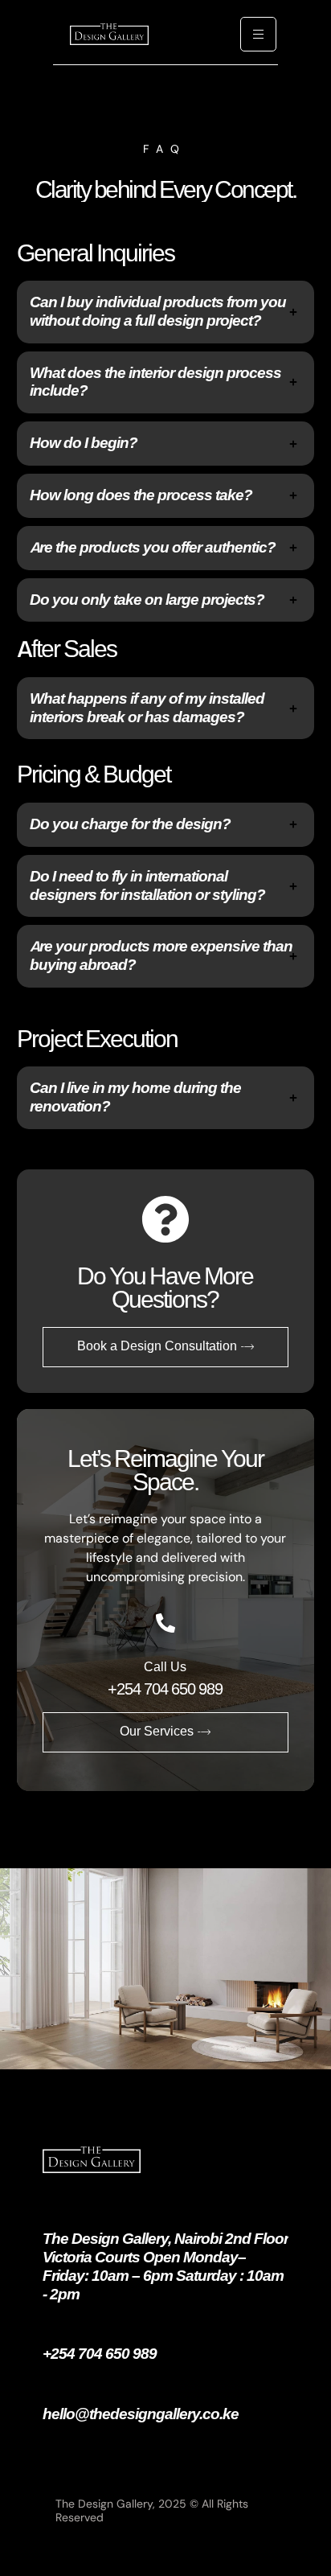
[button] (166, 312)
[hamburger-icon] (258, 34)
